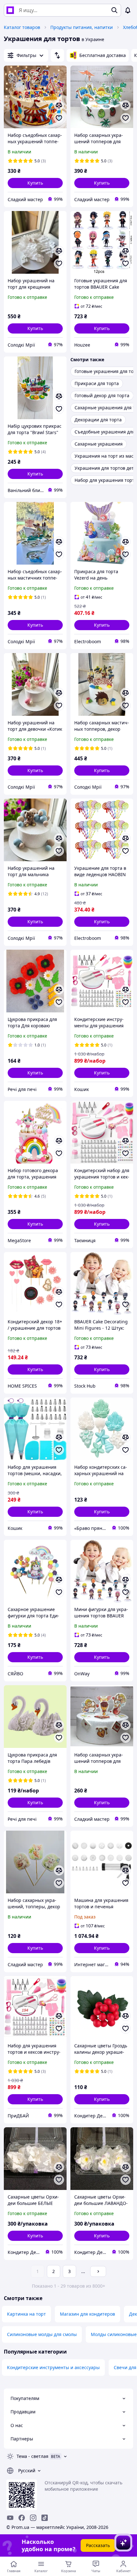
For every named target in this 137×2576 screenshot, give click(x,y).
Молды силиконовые (114, 2334)
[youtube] (10, 2518)
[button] (35, 183)
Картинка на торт (26, 2314)
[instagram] (33, 2518)
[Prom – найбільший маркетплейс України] (10, 10)
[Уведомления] (128, 10)
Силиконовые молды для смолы (42, 2334)
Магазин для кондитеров (87, 2314)
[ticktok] (45, 2518)
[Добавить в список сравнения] (59, 105)
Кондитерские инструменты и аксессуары (53, 2367)
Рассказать (98, 2545)
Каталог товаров (22, 27)
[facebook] (22, 2518)
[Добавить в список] (59, 118)
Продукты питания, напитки (82, 27)
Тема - (32, 2456)
